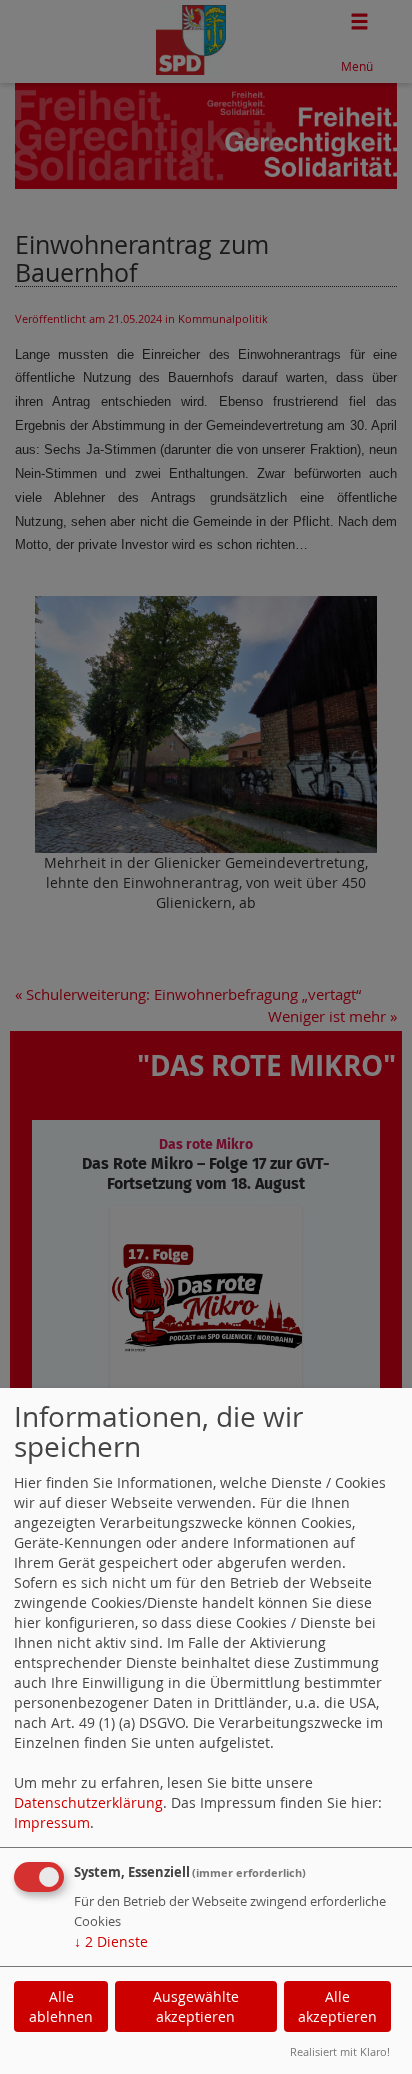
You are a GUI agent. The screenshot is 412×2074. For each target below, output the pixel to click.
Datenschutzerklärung (88, 1802)
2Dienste (111, 1941)
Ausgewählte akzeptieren (196, 2006)
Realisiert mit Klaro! (340, 2051)
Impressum (52, 1822)
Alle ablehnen (61, 2006)
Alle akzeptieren (337, 2006)
